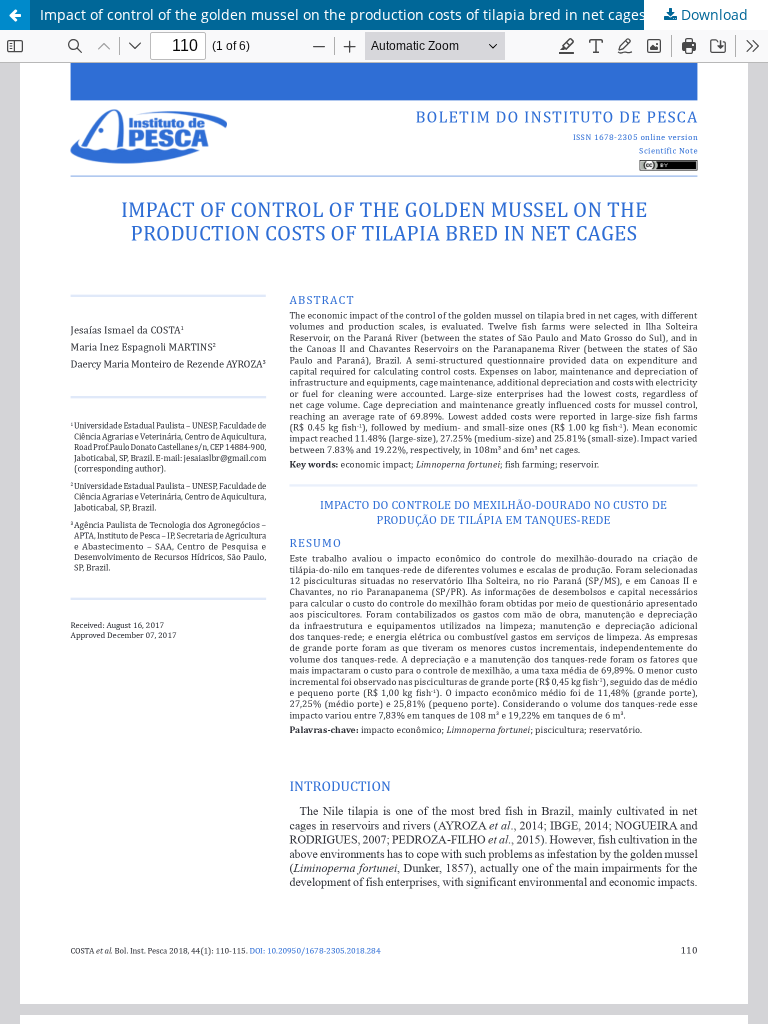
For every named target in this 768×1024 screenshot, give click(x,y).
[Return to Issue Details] (15, 15)
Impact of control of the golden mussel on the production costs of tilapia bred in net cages (343, 14)
